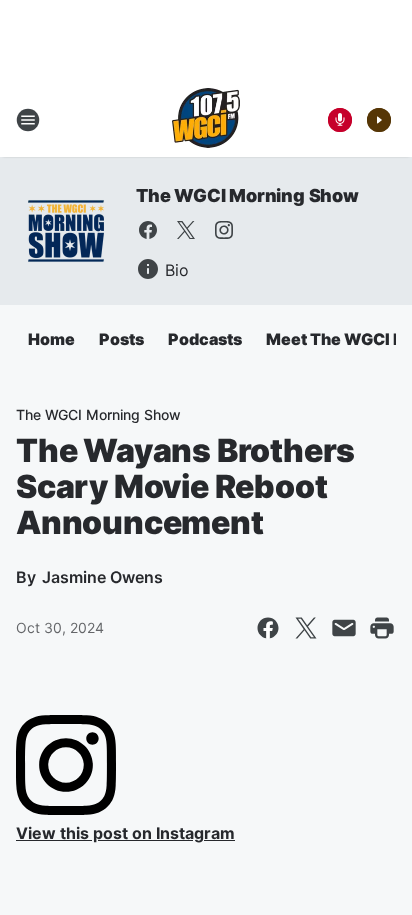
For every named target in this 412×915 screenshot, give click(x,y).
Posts (121, 339)
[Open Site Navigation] (28, 120)
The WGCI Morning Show (247, 195)
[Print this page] (382, 628)
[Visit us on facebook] (148, 230)
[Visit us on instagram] (224, 230)
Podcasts (205, 339)
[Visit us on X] (186, 230)
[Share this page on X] (306, 628)
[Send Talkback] (340, 120)
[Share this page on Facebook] (268, 628)
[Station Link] (206, 120)
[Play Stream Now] (379, 120)
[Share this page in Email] (344, 628)
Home (51, 339)
